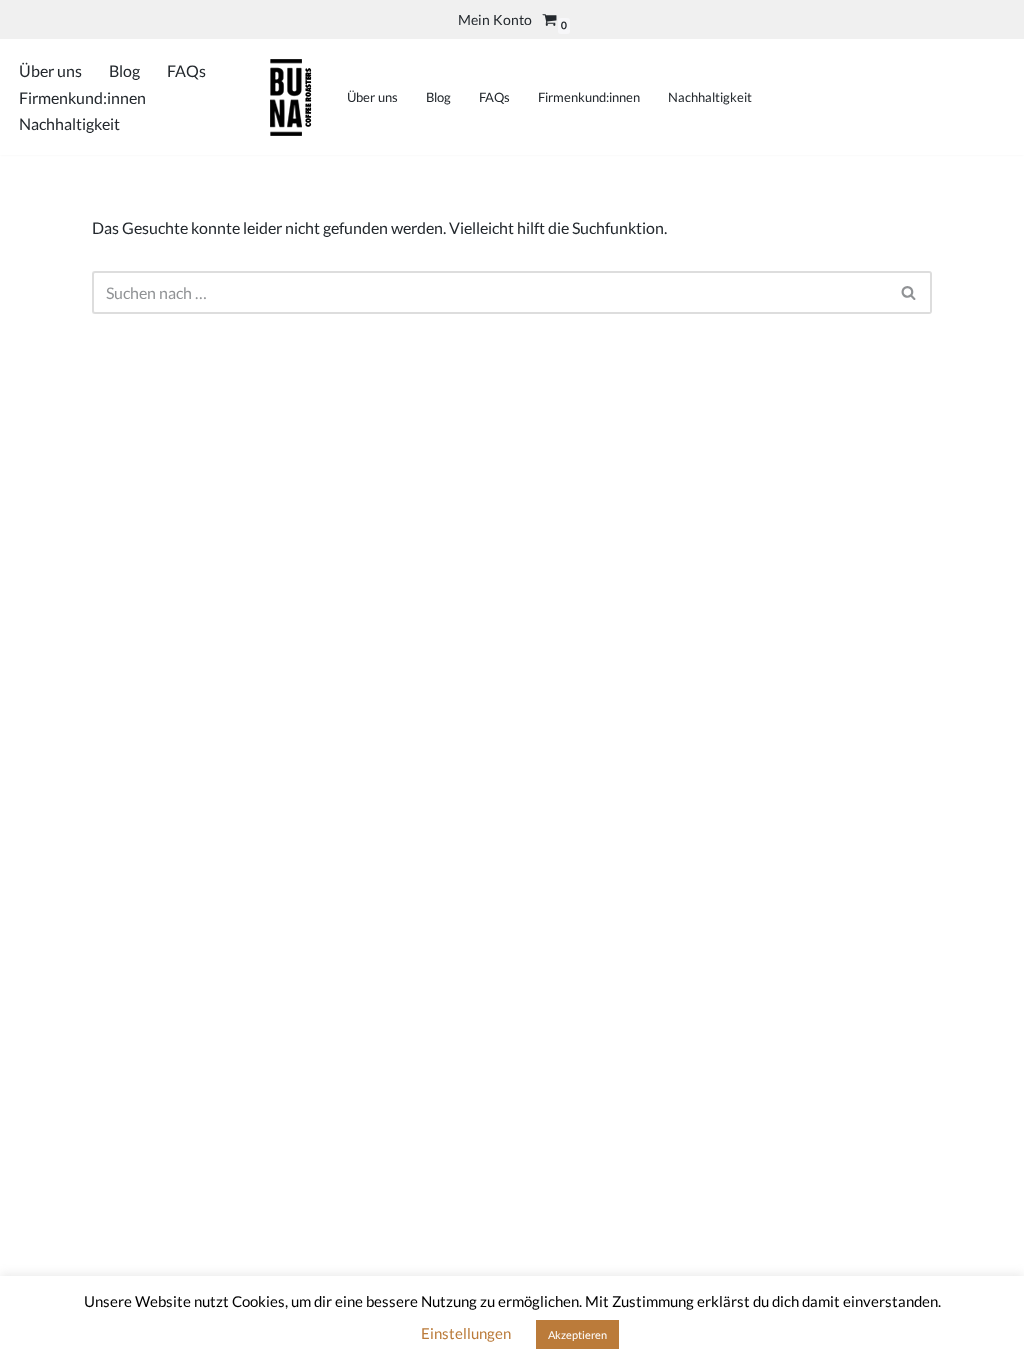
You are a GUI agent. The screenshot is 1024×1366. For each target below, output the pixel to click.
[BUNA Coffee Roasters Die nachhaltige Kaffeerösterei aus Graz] (290, 97)
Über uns (50, 70)
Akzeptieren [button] (577, 1334)
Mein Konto (495, 19)
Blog (124, 70)
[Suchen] (909, 292)
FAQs (186, 70)
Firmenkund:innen (82, 97)
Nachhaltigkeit (69, 123)
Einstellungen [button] (466, 1333)
